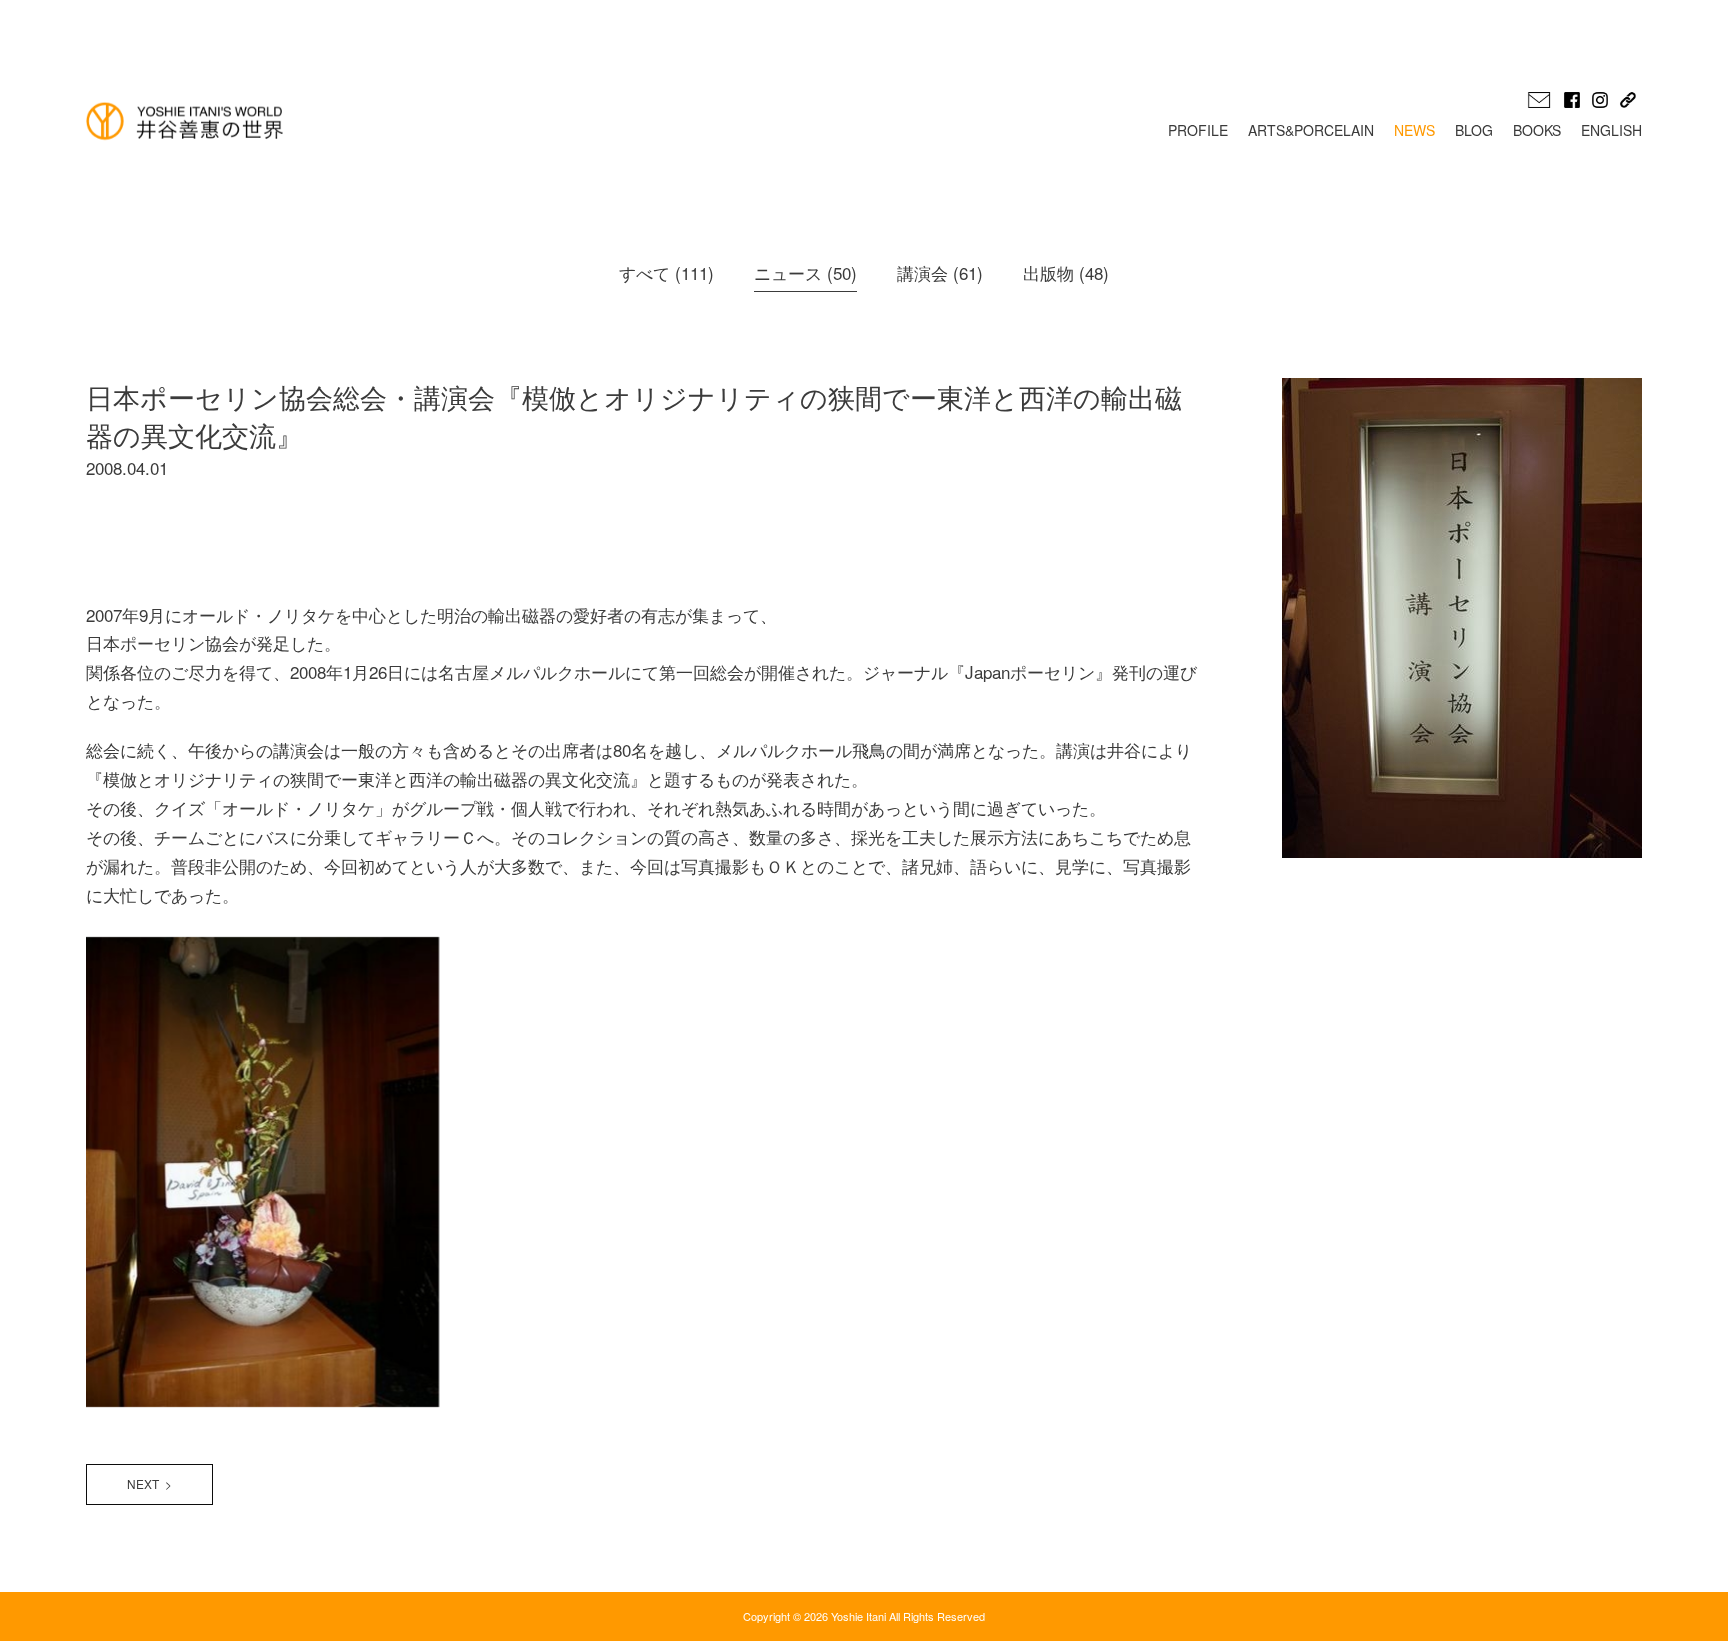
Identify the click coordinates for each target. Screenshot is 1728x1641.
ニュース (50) (805, 272)
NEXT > (149, 1483)
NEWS (1414, 130)
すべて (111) (666, 272)
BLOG (1474, 130)
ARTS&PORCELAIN (1311, 130)
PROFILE (1198, 130)
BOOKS (1537, 130)
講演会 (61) (940, 272)
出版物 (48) (1066, 272)
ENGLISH (1611, 130)
